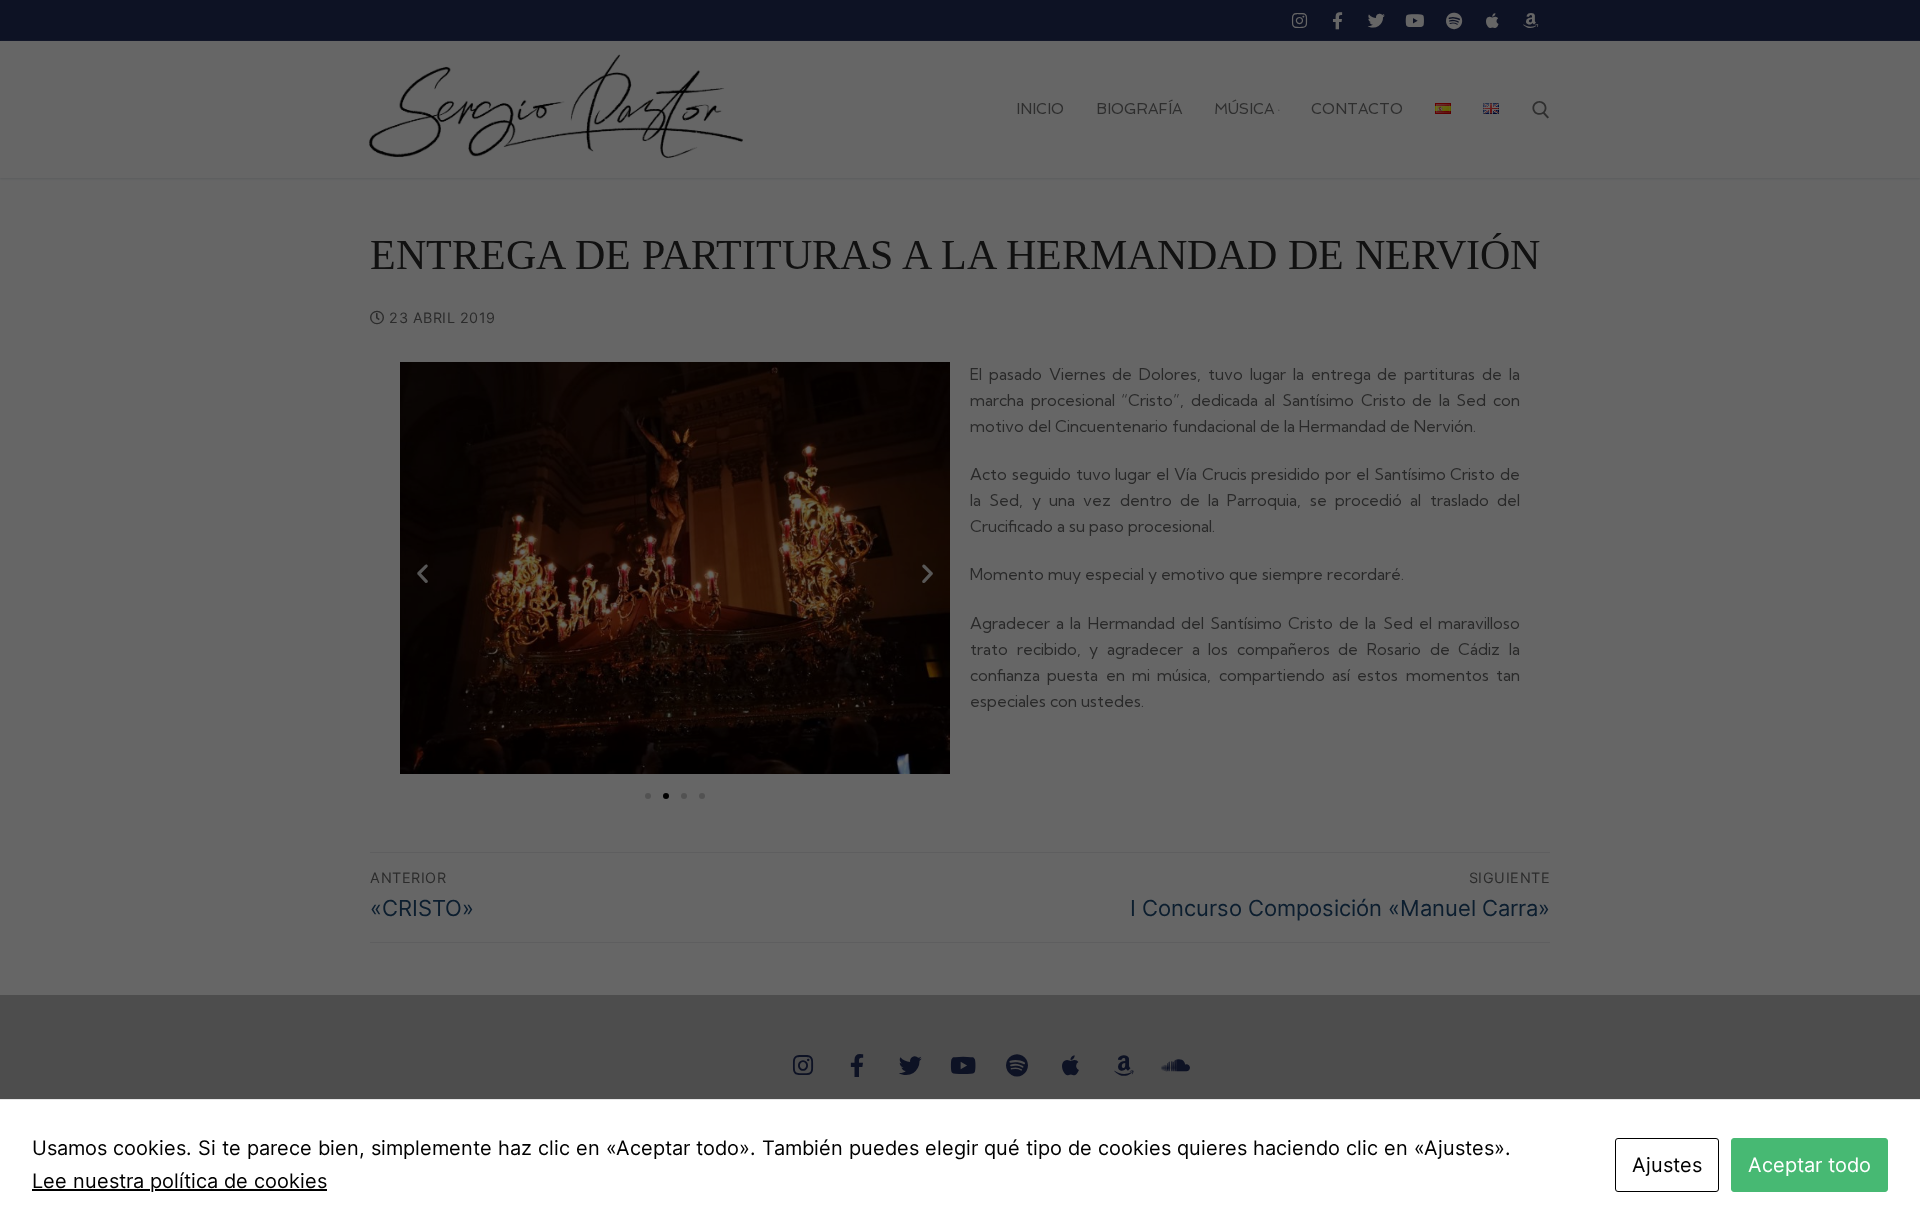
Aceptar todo (1809, 1165)
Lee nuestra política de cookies (179, 1181)
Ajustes (1667, 1165)
